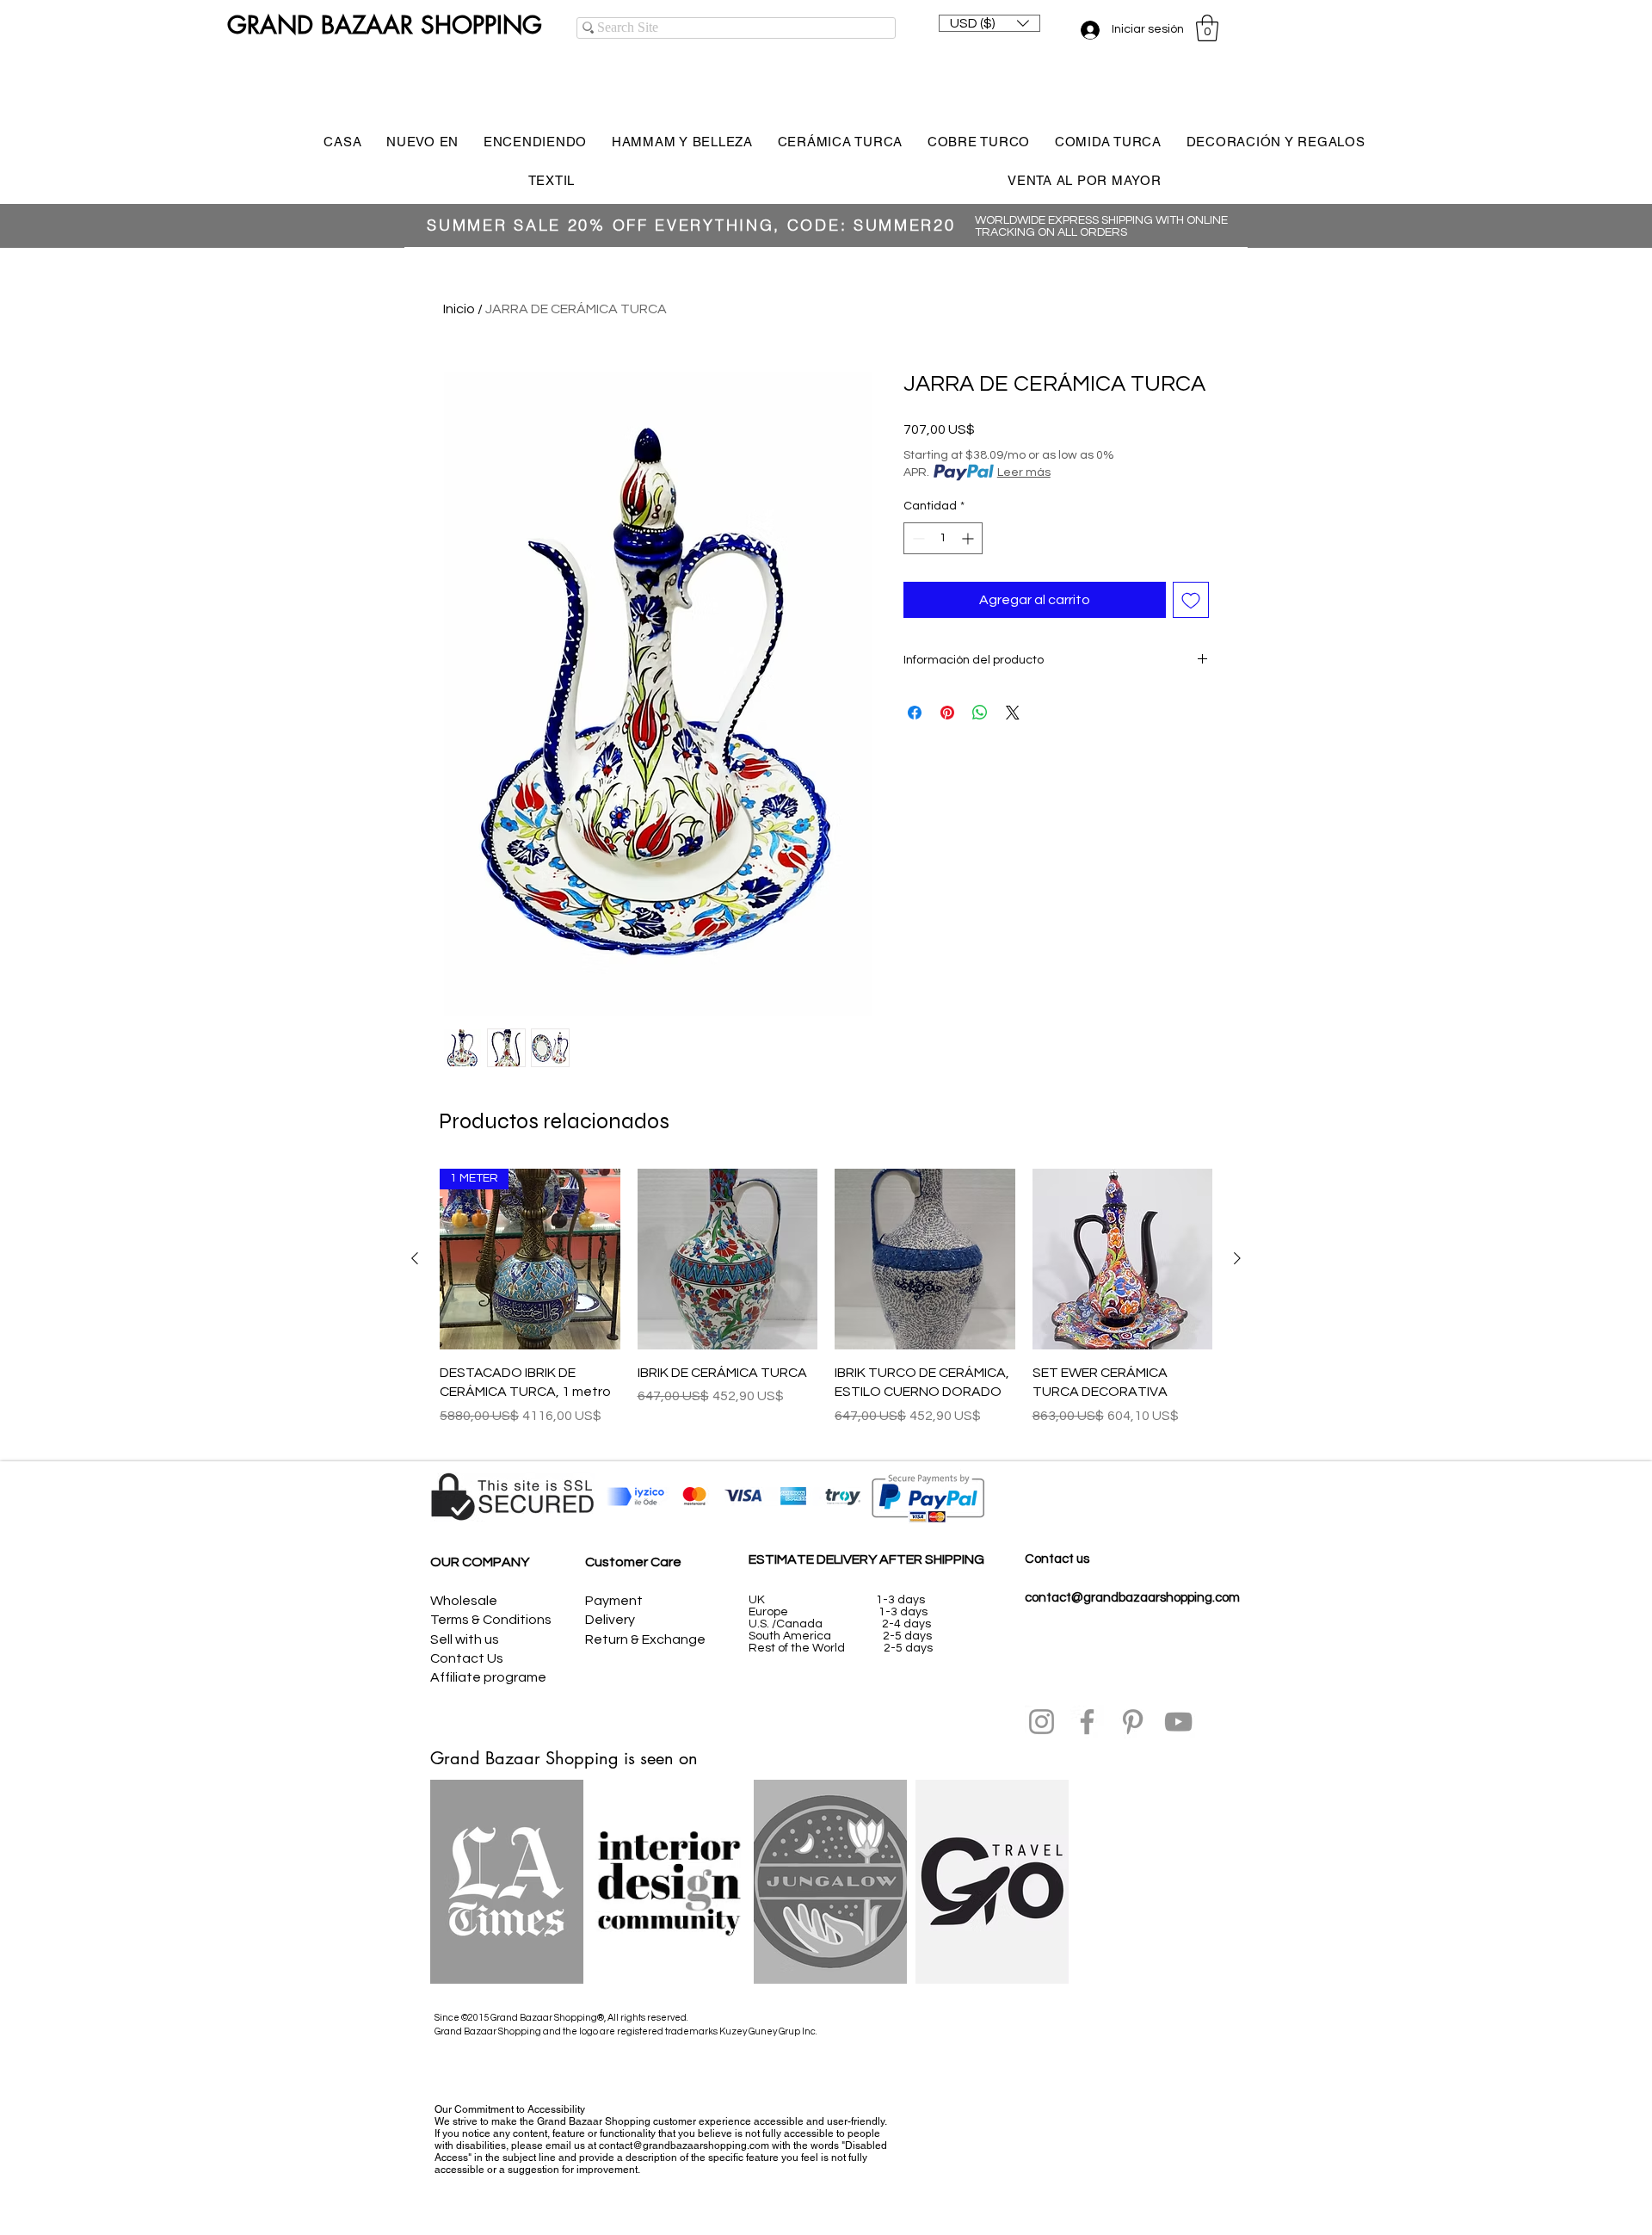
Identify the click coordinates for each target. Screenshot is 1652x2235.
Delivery (610, 1620)
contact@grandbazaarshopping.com (1132, 1598)
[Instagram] (1042, 1722)
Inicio (459, 309)
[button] (989, 23)
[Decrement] (917, 538)
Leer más (1024, 472)
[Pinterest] (1133, 1722)
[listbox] (989, 23)
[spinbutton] (943, 538)
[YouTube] (1178, 1722)
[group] (826, 1307)
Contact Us (467, 1658)
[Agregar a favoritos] (1191, 600)
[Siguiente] (1237, 1258)
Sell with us (465, 1639)
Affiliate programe (488, 1677)
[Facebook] (1087, 1722)
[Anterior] (415, 1258)
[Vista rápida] (728, 1259)
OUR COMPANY (480, 1562)
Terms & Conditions (491, 1620)
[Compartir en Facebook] (915, 713)
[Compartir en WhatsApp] (980, 713)
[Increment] (969, 538)
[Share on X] (1013, 713)
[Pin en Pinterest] (947, 713)
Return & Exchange (645, 1639)
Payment (614, 1601)
